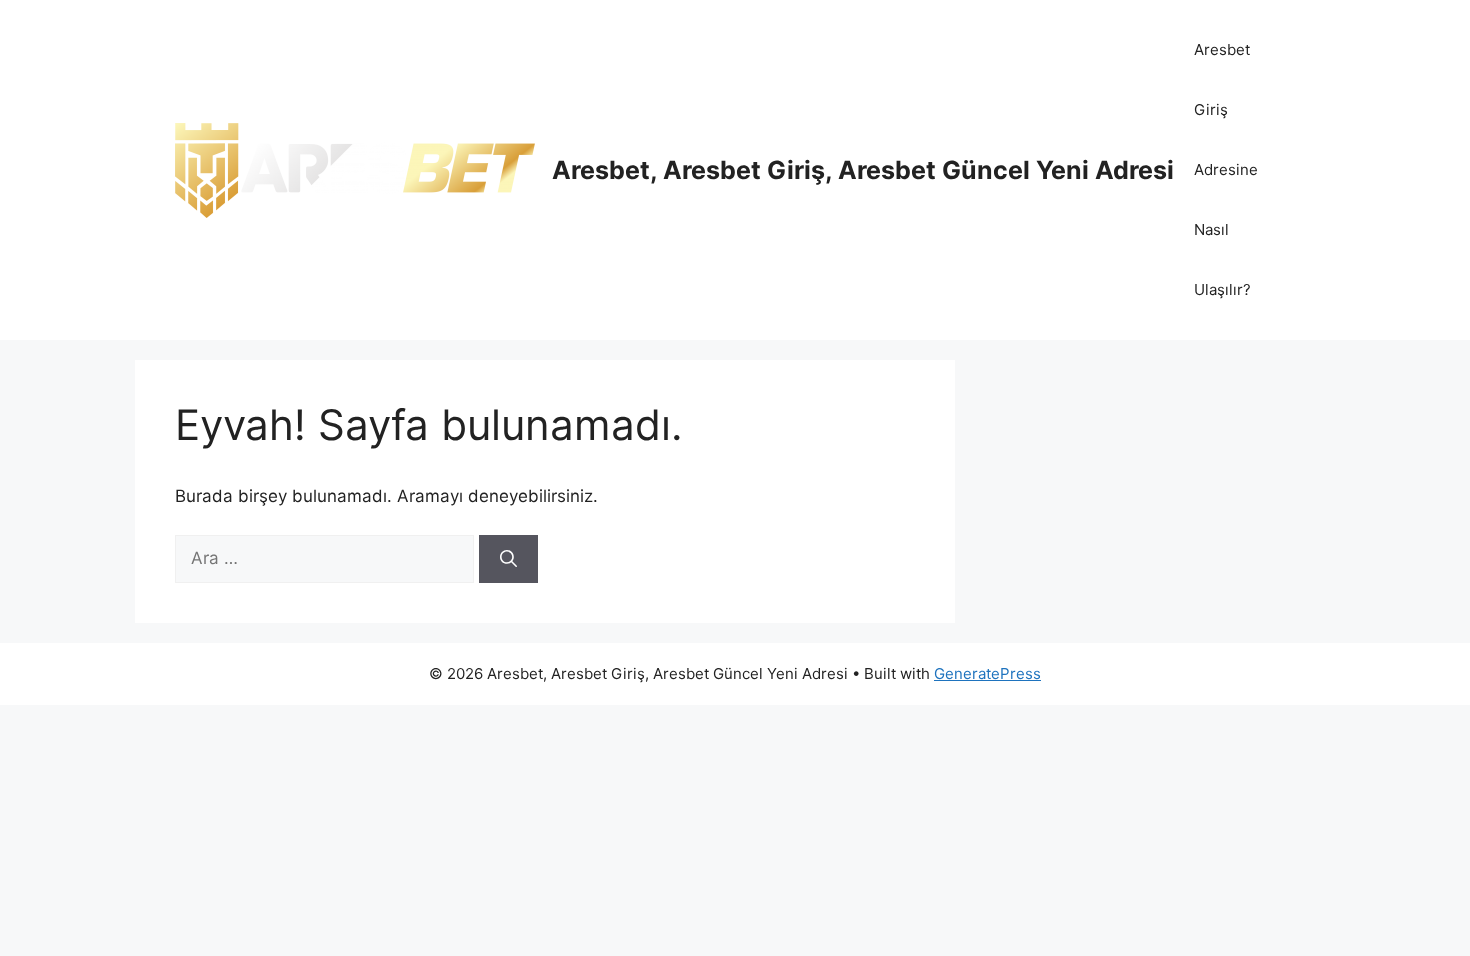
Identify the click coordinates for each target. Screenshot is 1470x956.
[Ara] (508, 559)
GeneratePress (987, 673)
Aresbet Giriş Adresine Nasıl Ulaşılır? (1226, 169)
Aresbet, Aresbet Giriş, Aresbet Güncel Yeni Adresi (863, 170)
